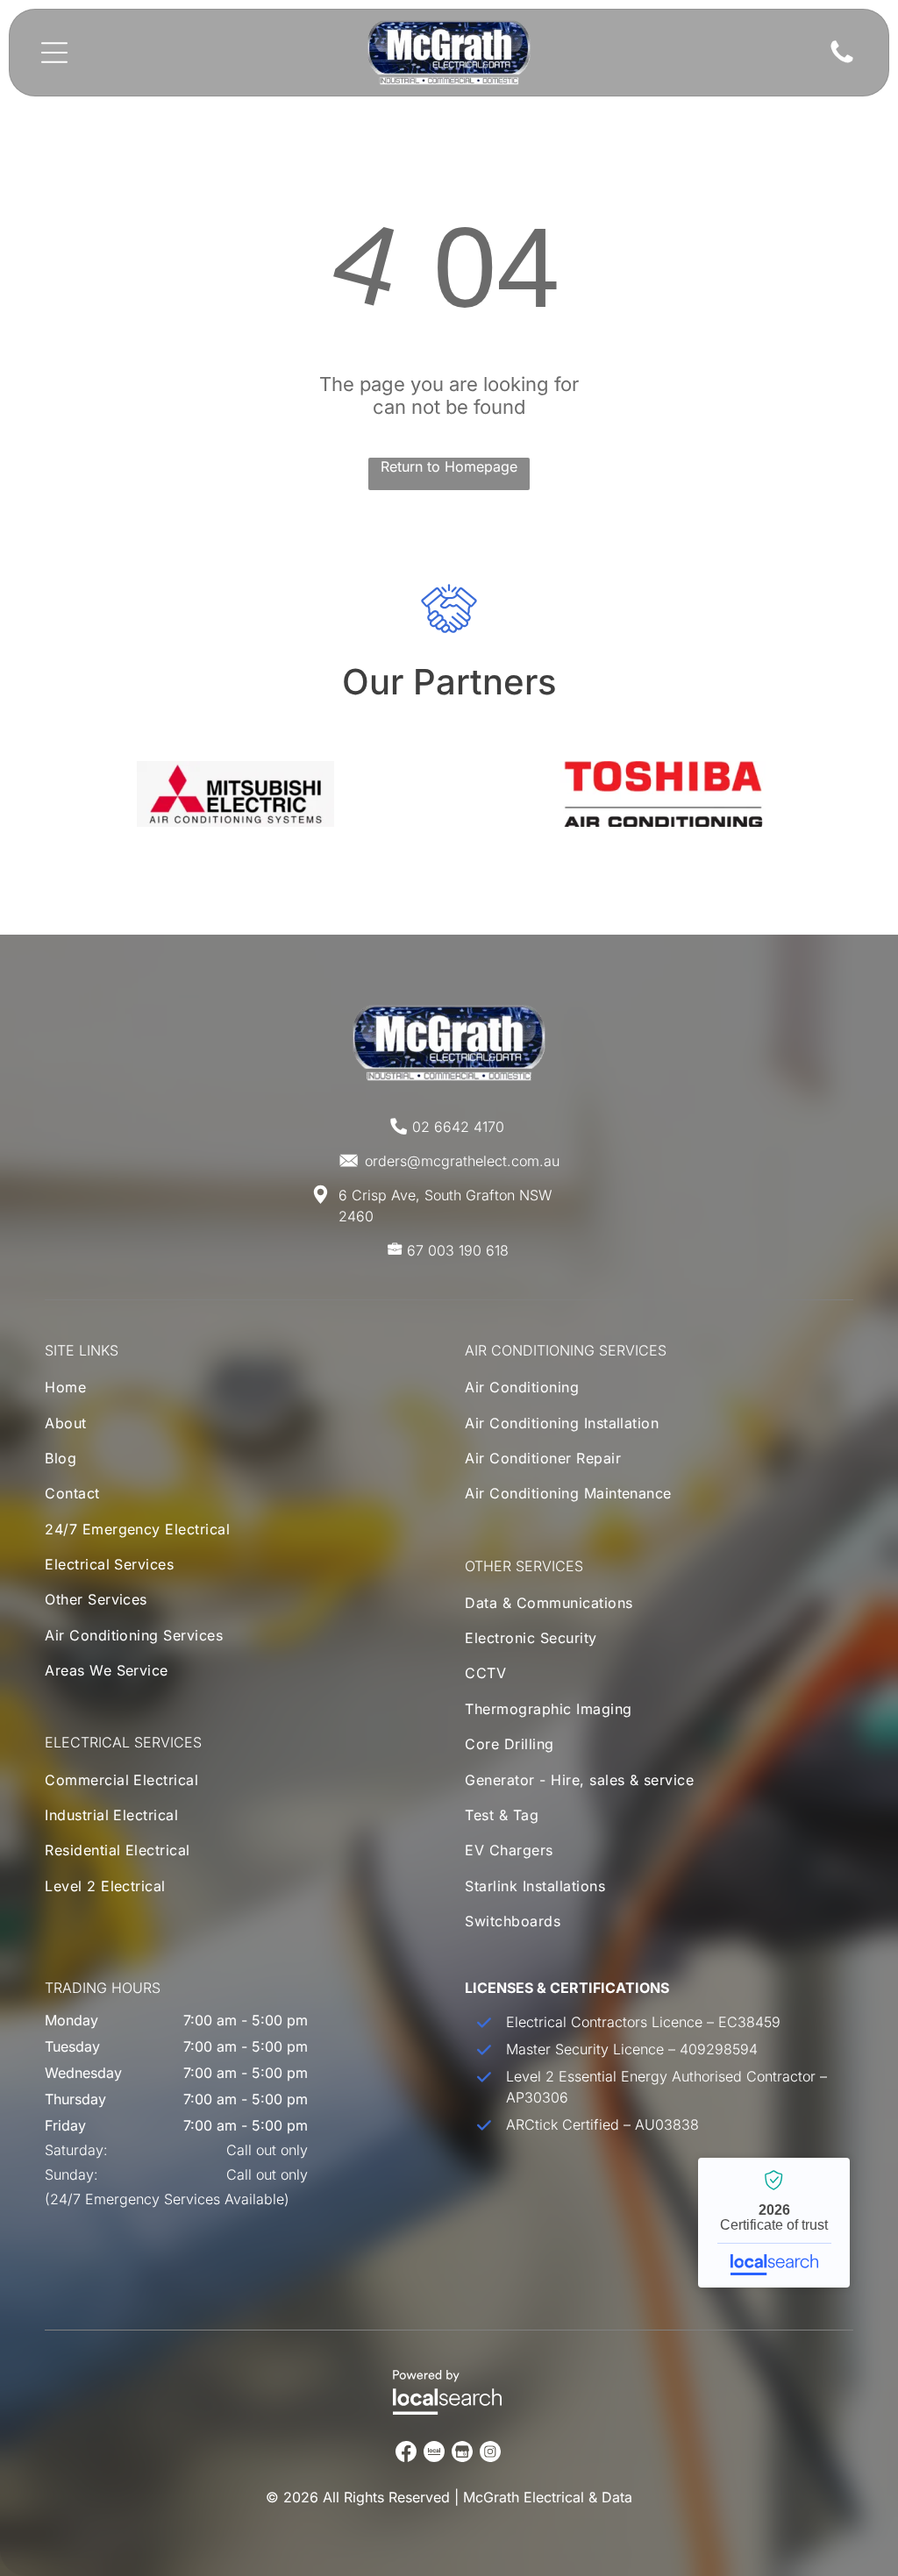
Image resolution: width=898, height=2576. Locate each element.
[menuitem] (142, 1391)
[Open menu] (54, 53)
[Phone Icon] (842, 61)
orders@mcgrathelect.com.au (462, 1161)
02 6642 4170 (458, 1127)
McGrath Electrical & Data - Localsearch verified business (774, 2223)
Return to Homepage (449, 466)
